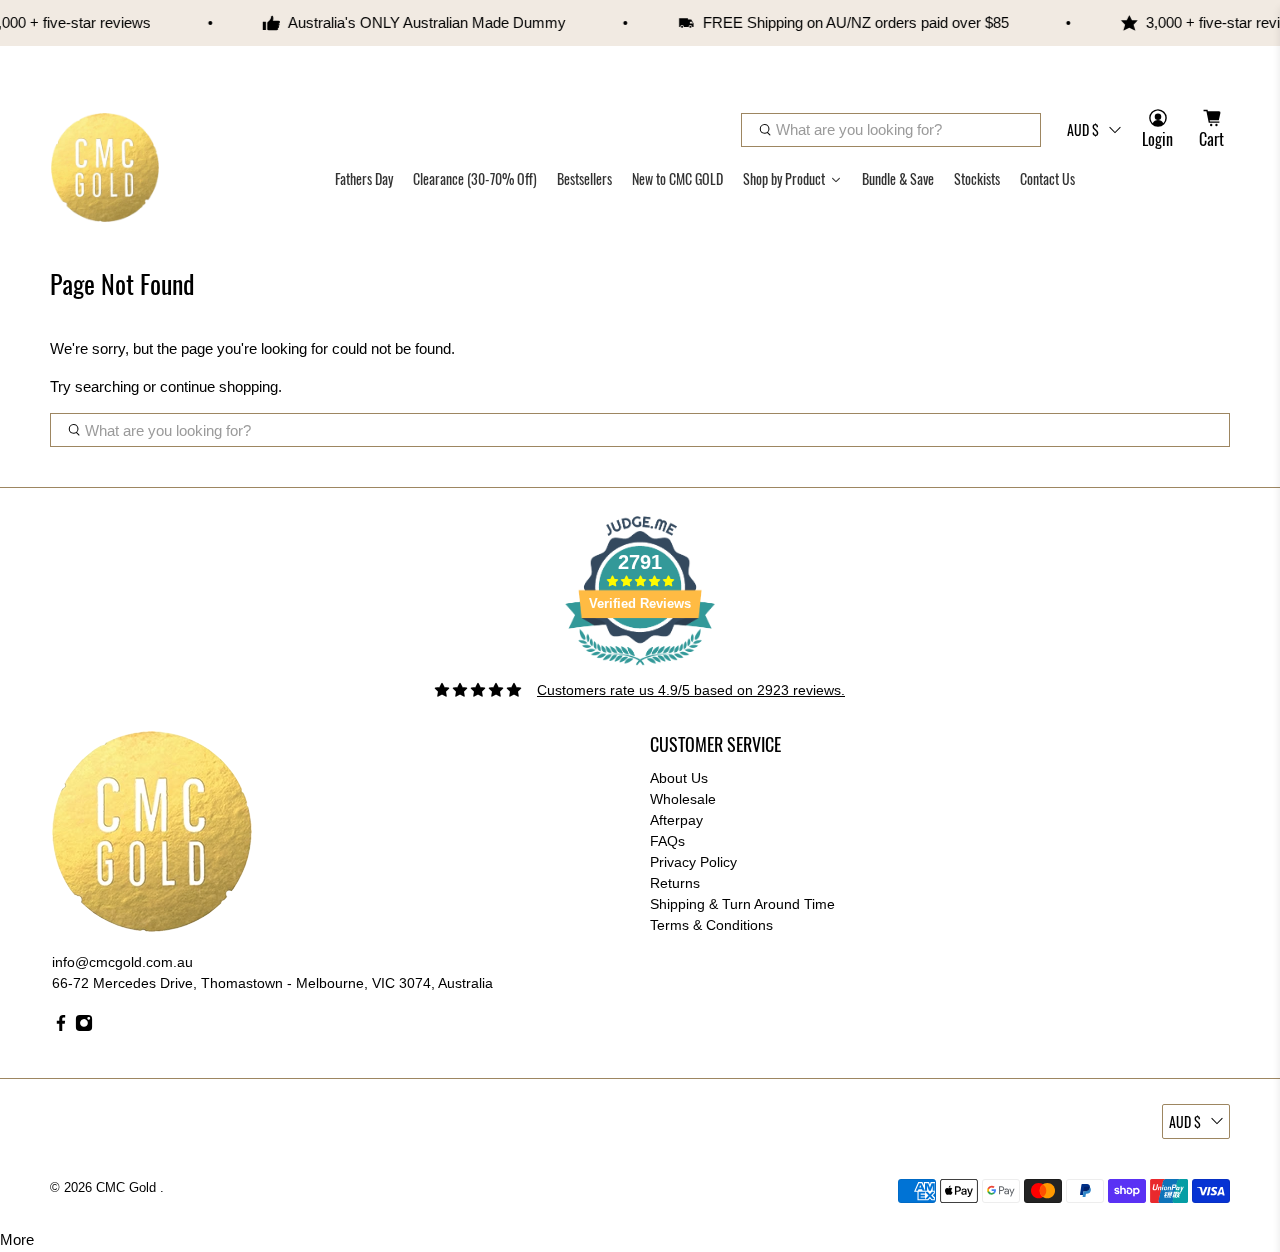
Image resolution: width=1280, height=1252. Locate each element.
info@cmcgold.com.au (122, 962)
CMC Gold (128, 1188)
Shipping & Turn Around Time (742, 904)
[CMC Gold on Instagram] (84, 1027)
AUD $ (1083, 129)
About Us (679, 778)
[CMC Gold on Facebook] (61, 1027)
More (17, 1239)
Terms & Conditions (711, 925)
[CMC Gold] (105, 167)
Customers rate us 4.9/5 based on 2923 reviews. (691, 690)
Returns (675, 883)
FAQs (667, 841)
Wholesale (683, 799)
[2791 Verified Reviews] (640, 669)
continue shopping (219, 386)
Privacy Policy (693, 862)
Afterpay (676, 820)
